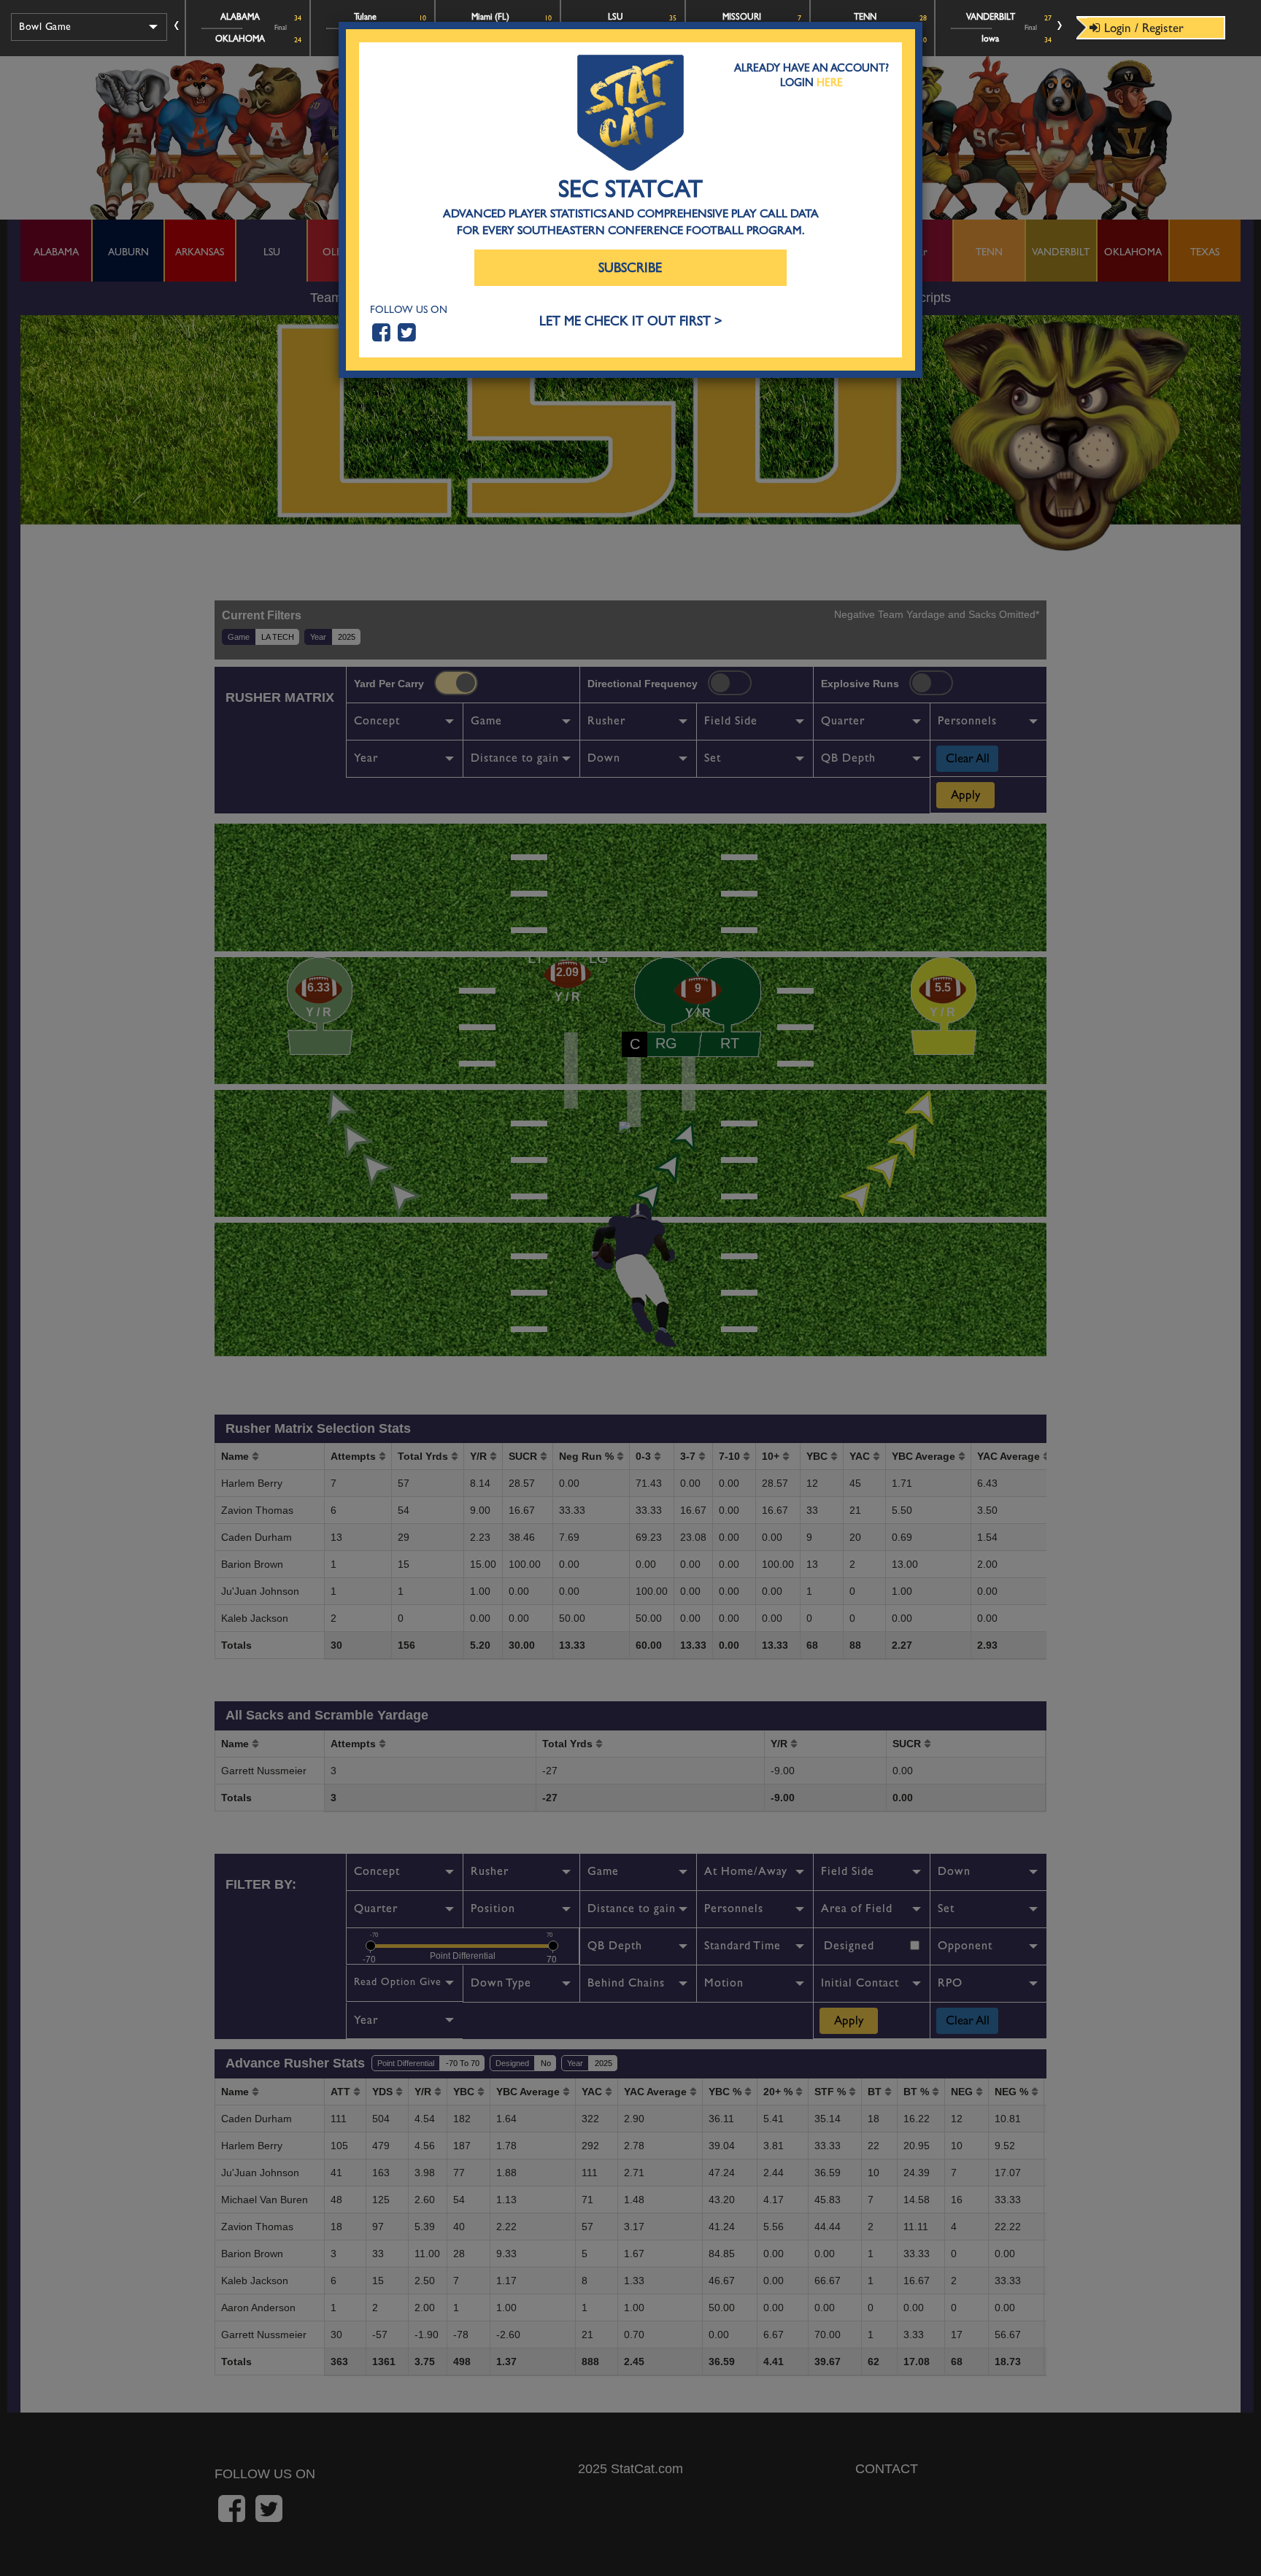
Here (830, 82)
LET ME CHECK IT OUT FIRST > (631, 321)
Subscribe (630, 268)
